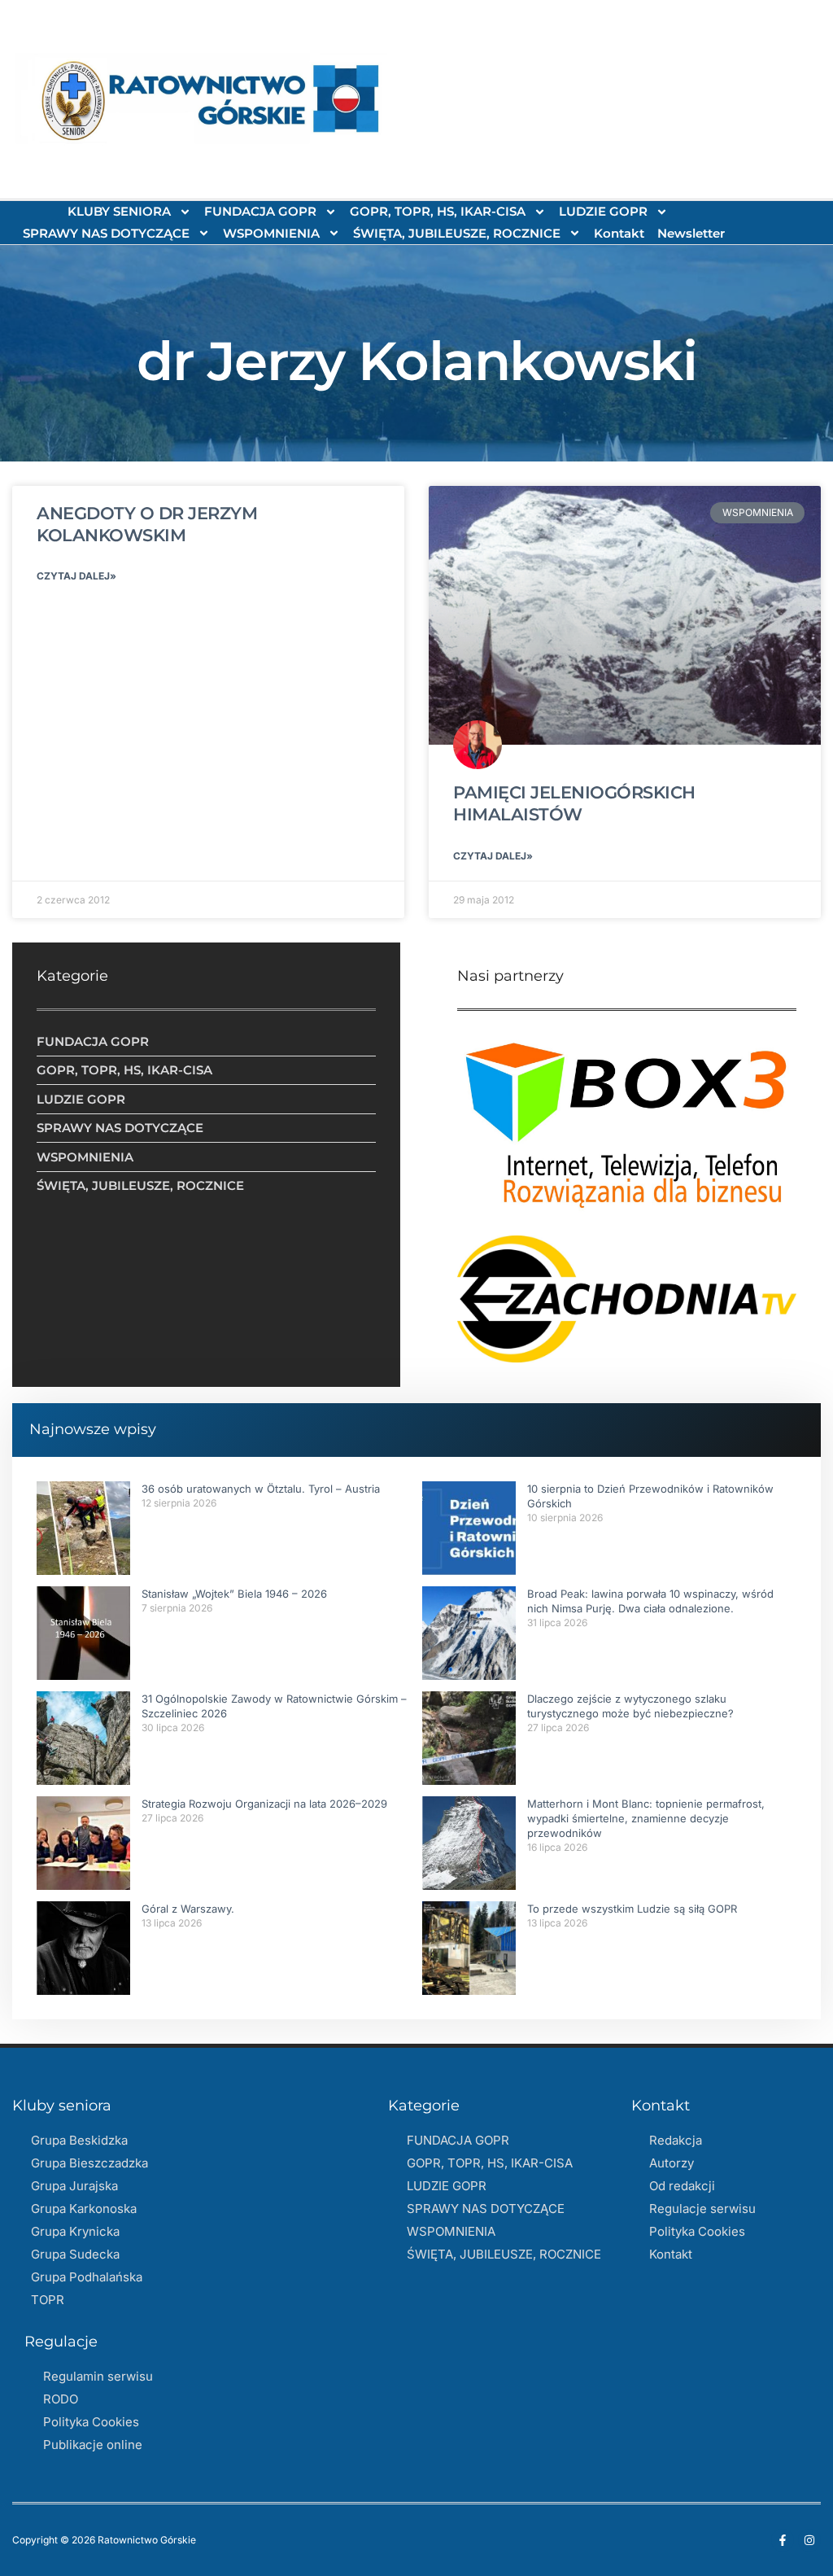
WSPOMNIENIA (271, 233)
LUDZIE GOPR (603, 211)
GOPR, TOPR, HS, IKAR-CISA (438, 211)
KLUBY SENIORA (119, 211)
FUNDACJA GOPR (260, 211)
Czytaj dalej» (76, 576)
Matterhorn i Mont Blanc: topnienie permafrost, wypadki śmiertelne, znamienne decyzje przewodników (646, 1818)
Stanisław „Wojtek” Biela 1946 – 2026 (234, 1594)
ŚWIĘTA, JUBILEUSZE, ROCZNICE (457, 233)
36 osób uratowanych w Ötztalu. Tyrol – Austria (261, 1489)
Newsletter (691, 233)
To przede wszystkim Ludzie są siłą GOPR (632, 1909)
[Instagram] (809, 2540)
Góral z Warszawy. (188, 1909)
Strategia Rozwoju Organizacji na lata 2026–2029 (264, 1804)
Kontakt (619, 233)
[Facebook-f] (783, 2540)
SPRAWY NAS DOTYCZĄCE (106, 233)
